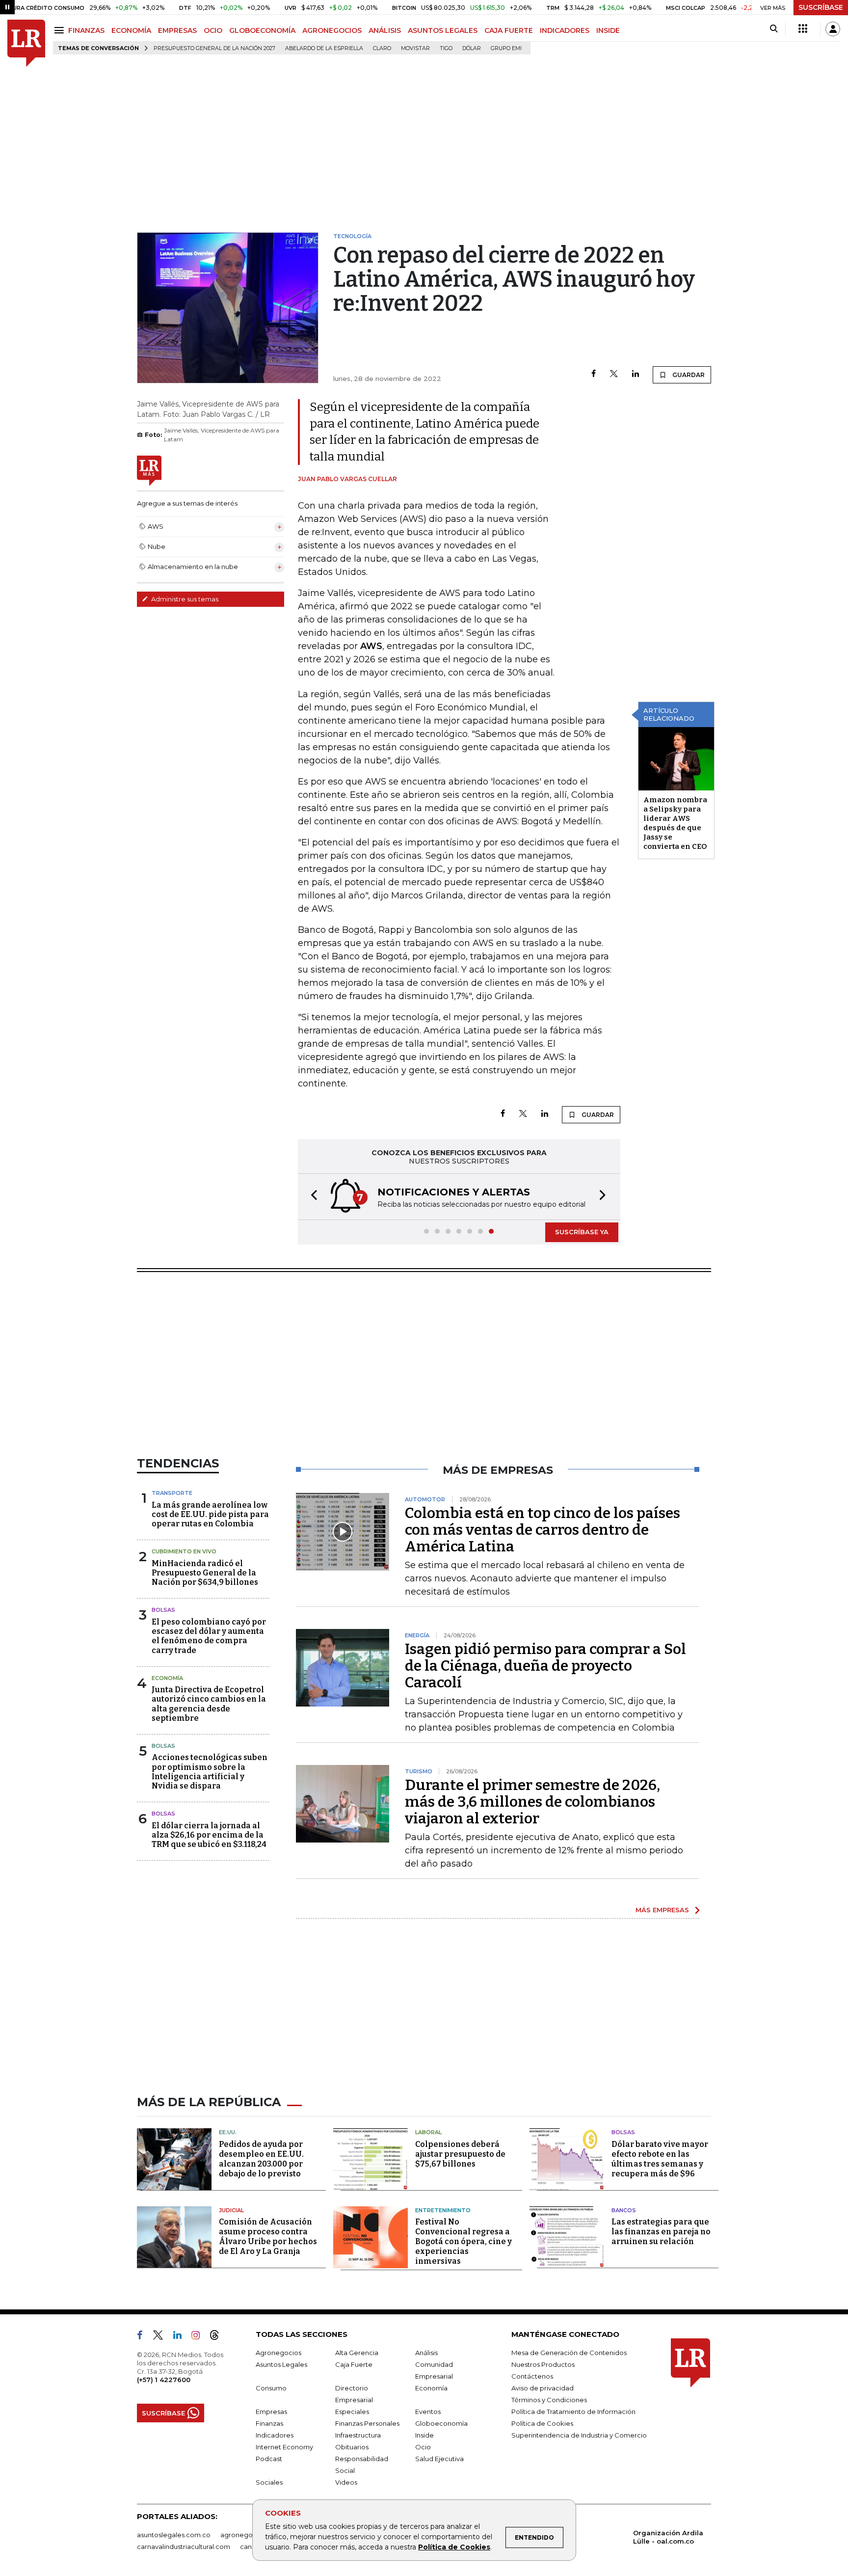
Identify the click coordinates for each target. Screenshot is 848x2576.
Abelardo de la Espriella (324, 48)
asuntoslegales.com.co (174, 2535)
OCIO (213, 30)
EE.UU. (228, 2132)
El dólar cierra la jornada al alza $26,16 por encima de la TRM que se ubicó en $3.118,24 (209, 1835)
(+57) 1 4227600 (164, 2380)
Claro (382, 48)
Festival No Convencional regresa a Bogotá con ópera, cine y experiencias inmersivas (464, 2241)
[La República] (26, 43)
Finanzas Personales (367, 2423)
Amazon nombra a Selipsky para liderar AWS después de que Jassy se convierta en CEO (675, 823)
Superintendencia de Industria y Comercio (579, 2435)
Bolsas (163, 1610)
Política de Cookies (454, 2547)
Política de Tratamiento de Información (573, 2412)
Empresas (271, 2412)
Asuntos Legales (281, 2364)
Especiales (352, 2412)
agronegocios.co (248, 2535)
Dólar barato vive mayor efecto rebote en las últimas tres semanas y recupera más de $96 (660, 2159)
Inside (424, 2435)
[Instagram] (199, 2337)
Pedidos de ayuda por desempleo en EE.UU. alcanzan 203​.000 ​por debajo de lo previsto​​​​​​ (261, 2159)
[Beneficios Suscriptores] (803, 29)
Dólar (472, 48)
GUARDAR (688, 375)
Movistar (415, 48)
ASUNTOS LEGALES (443, 30)
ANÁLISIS (385, 30)
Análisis (426, 2353)
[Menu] (61, 30)
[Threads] (218, 2337)
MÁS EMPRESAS (662, 1910)
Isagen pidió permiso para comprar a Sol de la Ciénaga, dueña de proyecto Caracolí (545, 1666)
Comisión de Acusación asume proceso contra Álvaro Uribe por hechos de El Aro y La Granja (268, 2237)
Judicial (231, 2210)
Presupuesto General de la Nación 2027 (214, 48)
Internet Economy (284, 2447)
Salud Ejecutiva (439, 2459)
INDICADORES (565, 30)
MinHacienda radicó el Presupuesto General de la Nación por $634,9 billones (205, 1573)
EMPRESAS (177, 30)
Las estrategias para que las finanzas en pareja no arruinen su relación (661, 2232)
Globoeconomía (441, 2423)
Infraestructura (358, 2435)
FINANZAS (86, 30)
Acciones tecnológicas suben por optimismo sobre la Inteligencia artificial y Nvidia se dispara (210, 1772)
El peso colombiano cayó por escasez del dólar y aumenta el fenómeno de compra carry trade (209, 1636)
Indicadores (275, 2435)
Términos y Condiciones (549, 2400)
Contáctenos (532, 2376)
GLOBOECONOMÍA (262, 30)
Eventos (428, 2412)
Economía (167, 1678)
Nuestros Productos (543, 2364)
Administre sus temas (184, 599)
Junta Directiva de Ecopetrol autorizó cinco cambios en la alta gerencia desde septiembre (209, 1704)
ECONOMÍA (131, 30)
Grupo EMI (506, 48)
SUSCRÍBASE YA (582, 1232)
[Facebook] (594, 374)
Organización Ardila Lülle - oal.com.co (668, 2537)
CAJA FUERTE (509, 30)
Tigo (446, 48)
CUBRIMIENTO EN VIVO (184, 1551)
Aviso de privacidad (543, 2388)
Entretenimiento (443, 2210)
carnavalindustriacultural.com (184, 2547)
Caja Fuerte (354, 2364)
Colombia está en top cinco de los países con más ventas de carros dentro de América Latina (543, 1530)
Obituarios (352, 2447)
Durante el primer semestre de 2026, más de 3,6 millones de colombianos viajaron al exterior (532, 1802)
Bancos (624, 2210)
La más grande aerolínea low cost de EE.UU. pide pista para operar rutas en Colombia (210, 1514)
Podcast (269, 2459)
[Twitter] (614, 374)
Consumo (271, 2388)
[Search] (774, 29)
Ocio (423, 2447)
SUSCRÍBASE (821, 7)
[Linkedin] (636, 374)
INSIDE (608, 30)
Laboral (428, 2132)
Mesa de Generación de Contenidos (569, 2353)
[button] (311, 1197)
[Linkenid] (181, 2337)
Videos (346, 2482)
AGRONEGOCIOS (332, 30)
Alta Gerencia (357, 2353)
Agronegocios (278, 2353)
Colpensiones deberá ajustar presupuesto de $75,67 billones (460, 2154)
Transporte (172, 1493)
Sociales (269, 2482)
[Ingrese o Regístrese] (833, 29)
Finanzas (269, 2423)
